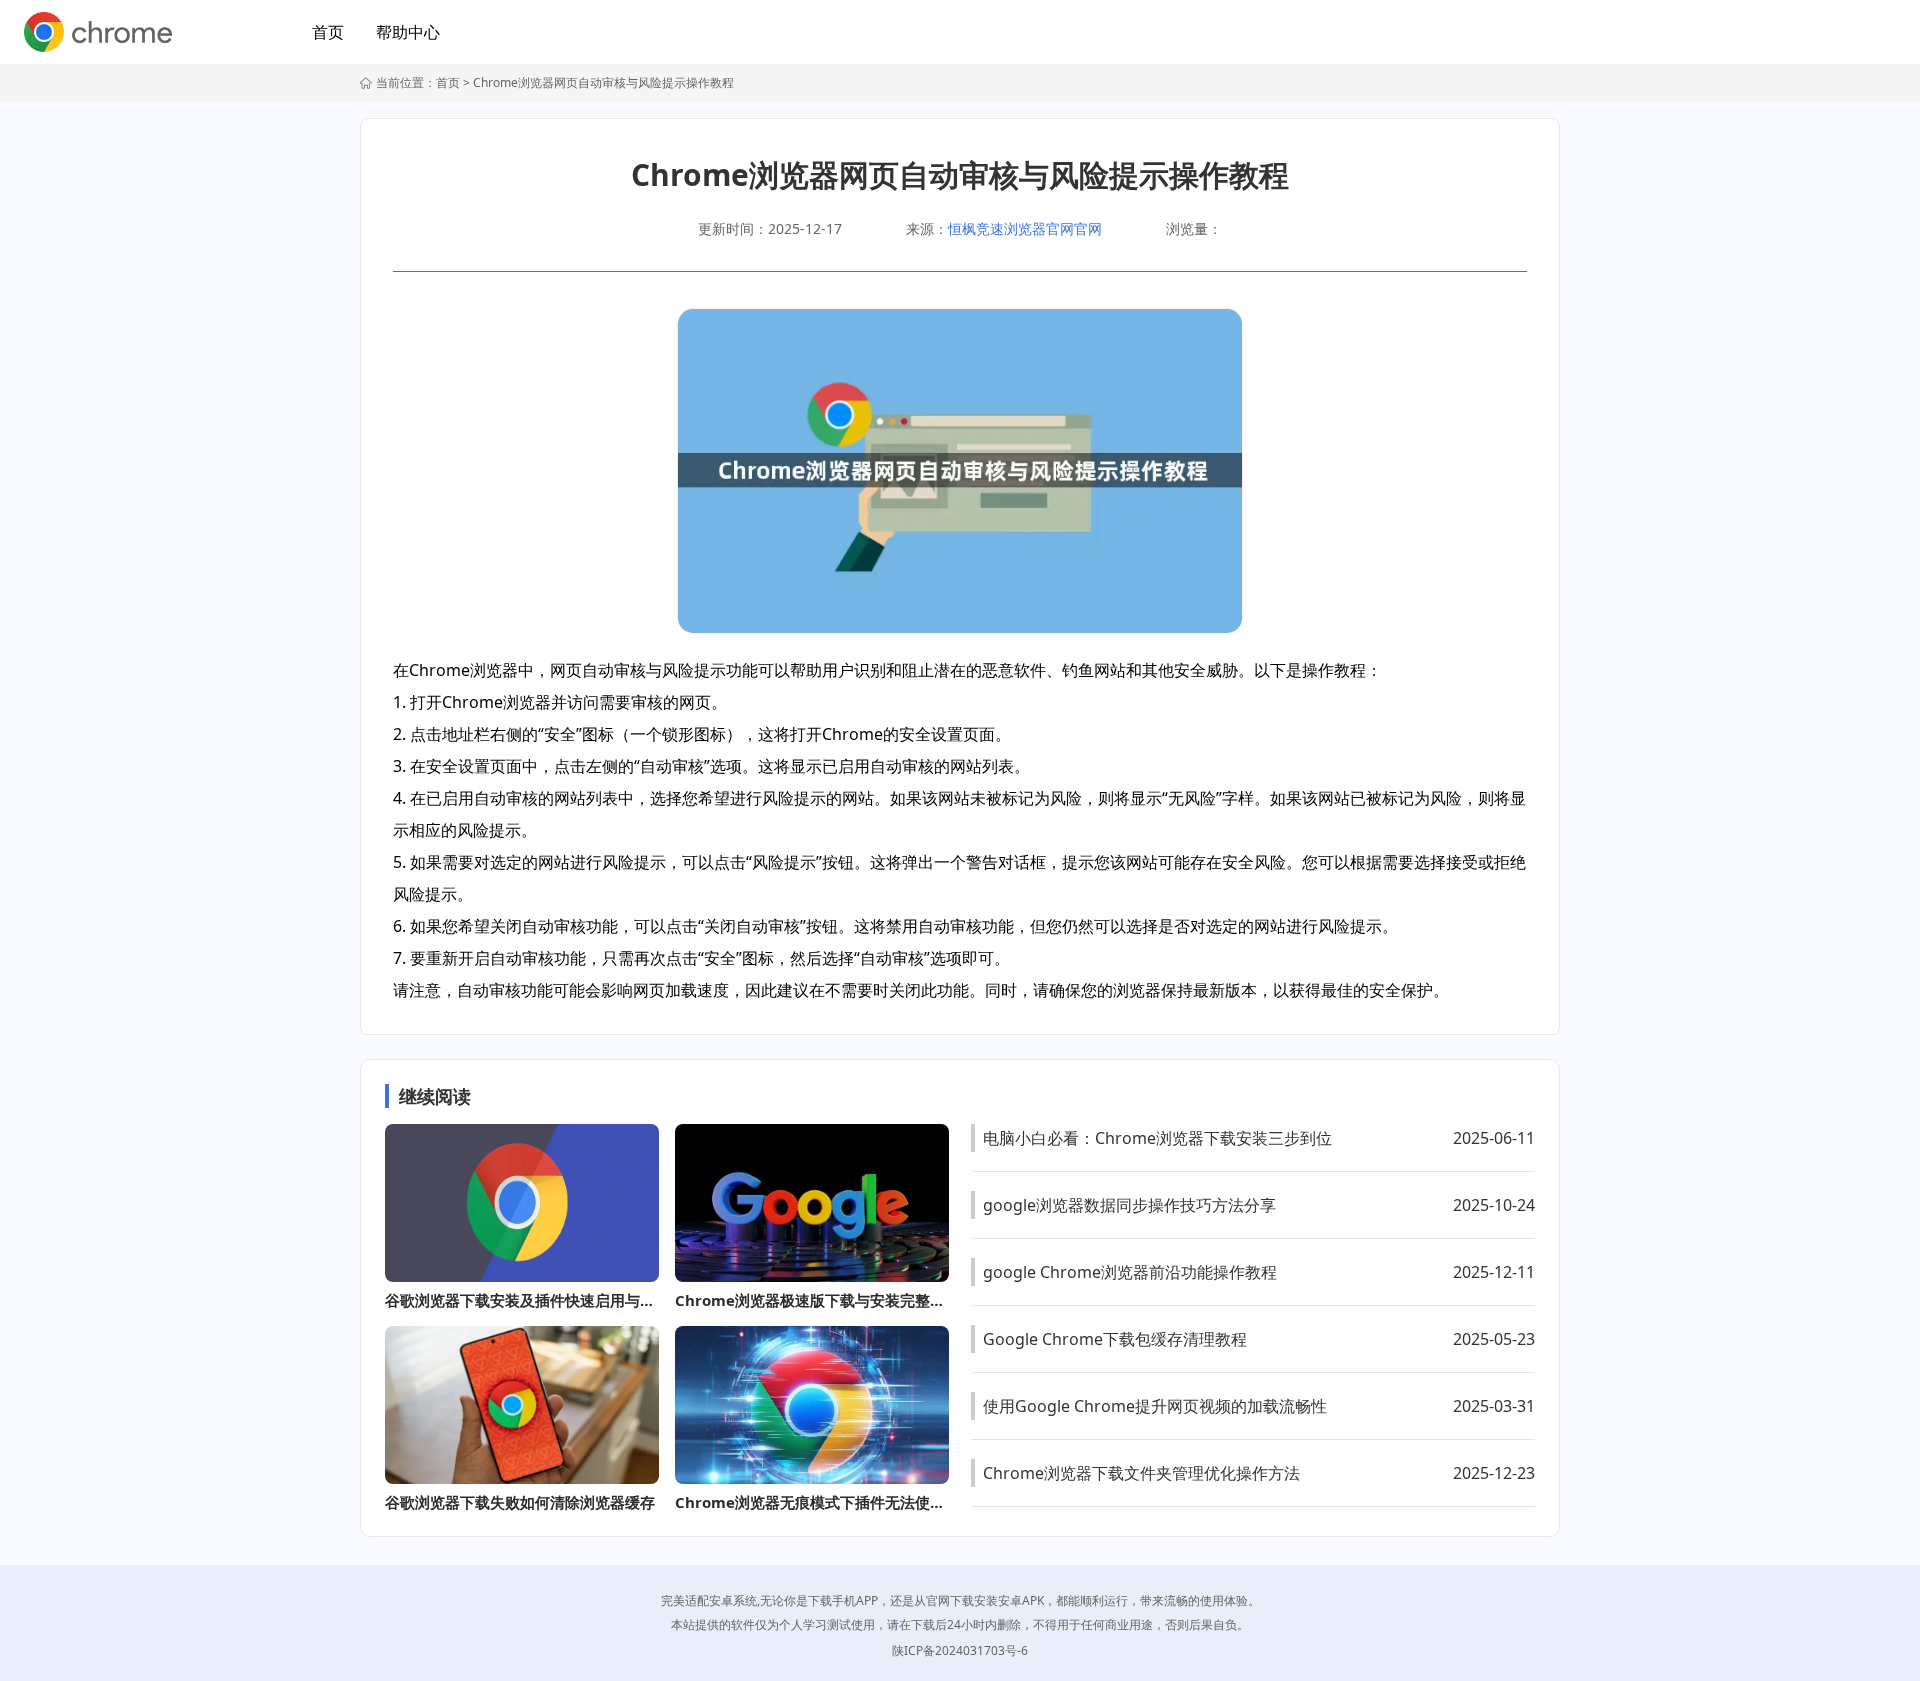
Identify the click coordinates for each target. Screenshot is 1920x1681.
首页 (328, 32)
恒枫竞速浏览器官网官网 (1025, 228)
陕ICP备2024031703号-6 (960, 1650)
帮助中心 (408, 32)
